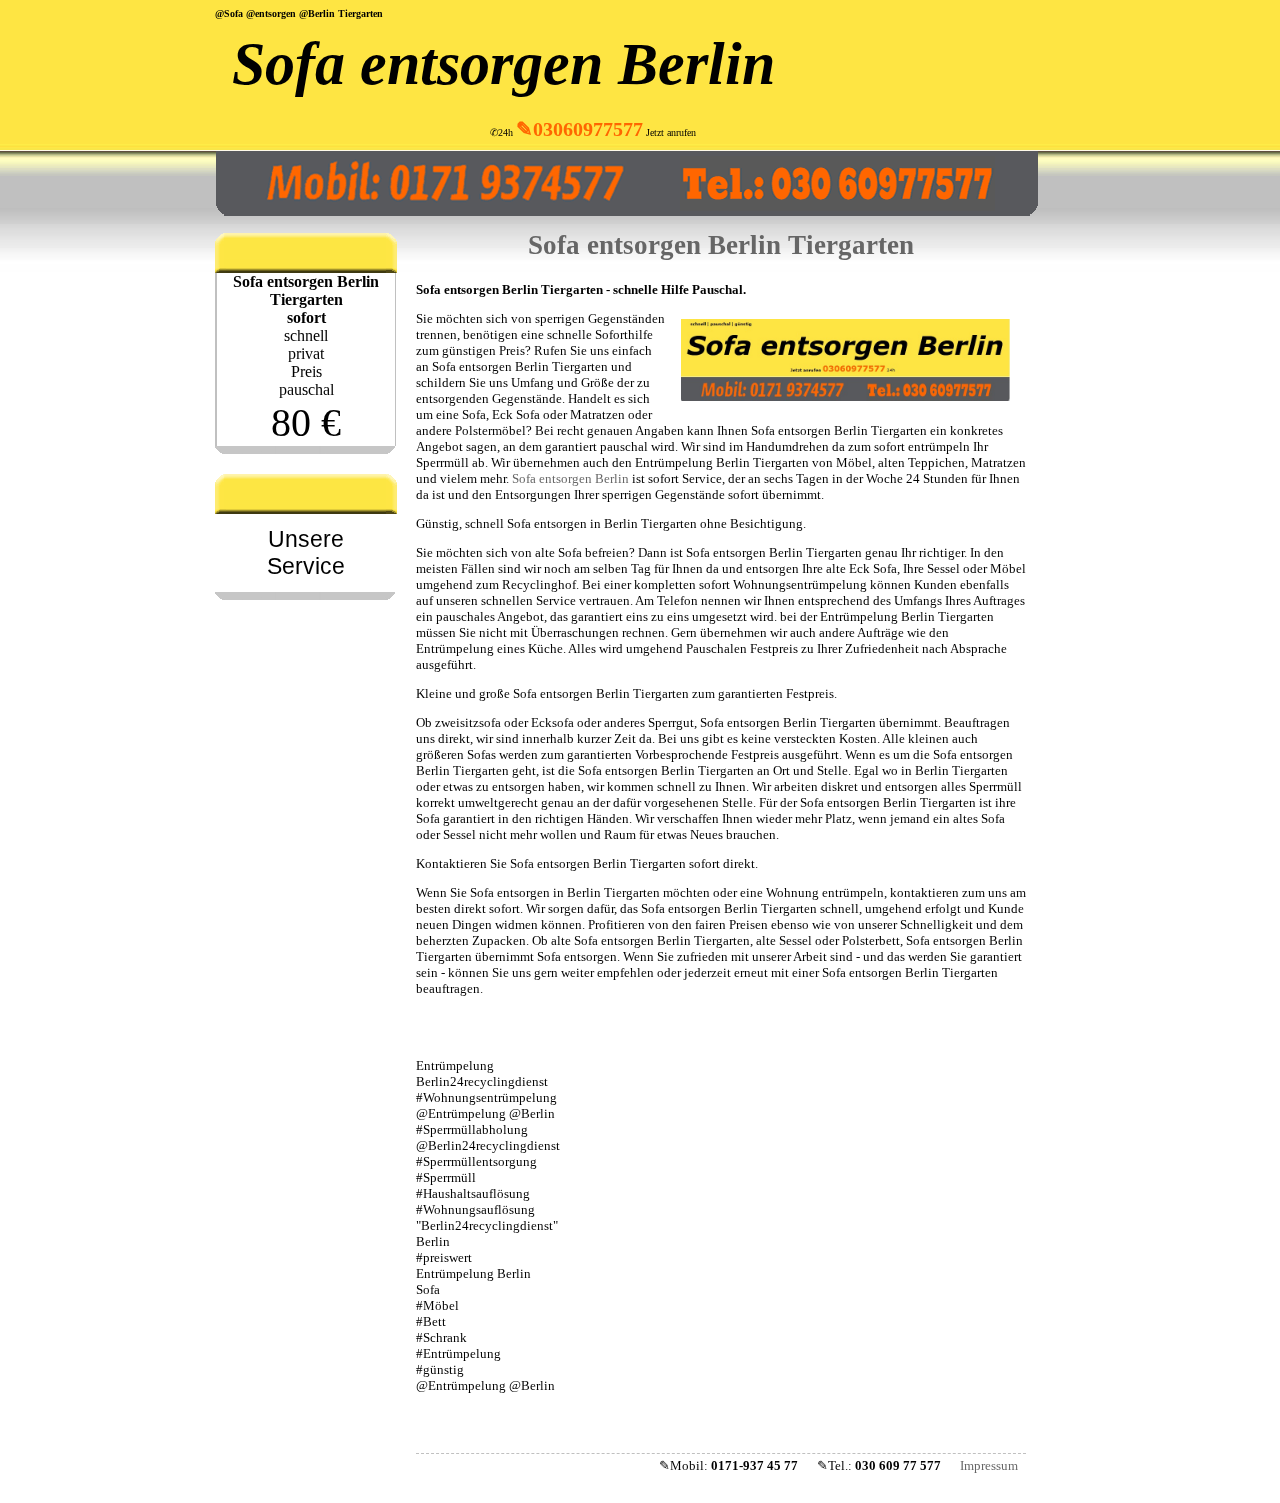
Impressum (989, 1465)
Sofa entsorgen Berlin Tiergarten (721, 245)
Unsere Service (306, 552)
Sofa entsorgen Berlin (503, 64)
